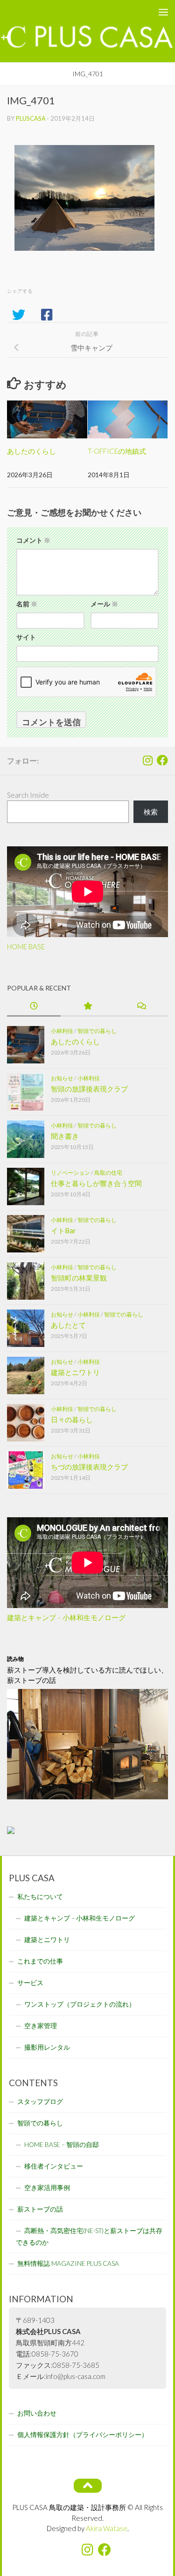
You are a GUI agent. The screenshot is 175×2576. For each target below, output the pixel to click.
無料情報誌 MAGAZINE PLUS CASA (68, 2263)
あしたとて (68, 1325)
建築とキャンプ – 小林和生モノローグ (66, 1617)
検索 (151, 812)
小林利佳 (62, 1031)
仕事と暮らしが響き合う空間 (96, 1183)
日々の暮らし (72, 1419)
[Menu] (163, 12)
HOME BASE (26, 946)
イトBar (63, 1230)
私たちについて (40, 1897)
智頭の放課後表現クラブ (89, 1089)
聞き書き (65, 1136)
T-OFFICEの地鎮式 (117, 451)
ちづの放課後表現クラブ (89, 1467)
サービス (30, 1983)
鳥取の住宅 (108, 1173)
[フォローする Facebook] (162, 760)
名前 (27, 604)
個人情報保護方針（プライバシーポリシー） (83, 2435)
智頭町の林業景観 (79, 1278)
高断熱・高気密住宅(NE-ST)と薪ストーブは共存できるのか (89, 2237)
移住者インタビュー (54, 2166)
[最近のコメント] (141, 1007)
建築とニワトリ (75, 1372)
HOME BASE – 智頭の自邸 (62, 2145)
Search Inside (28, 795)
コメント (33, 540)
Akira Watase (107, 2528)
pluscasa (31, 118)
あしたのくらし (31, 451)
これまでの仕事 (40, 1961)
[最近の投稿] (34, 1007)
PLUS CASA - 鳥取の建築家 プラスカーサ (69, 11)
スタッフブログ (40, 2102)
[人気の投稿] (87, 1007)
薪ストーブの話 (40, 2209)
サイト (26, 637)
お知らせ (62, 1078)
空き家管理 (41, 2026)
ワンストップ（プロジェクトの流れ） (80, 2004)
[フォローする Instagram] (147, 760)
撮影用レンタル (47, 2047)
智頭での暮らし (97, 1031)
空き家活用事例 (47, 2188)
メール (104, 604)
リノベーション (70, 1173)
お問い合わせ (37, 2413)
